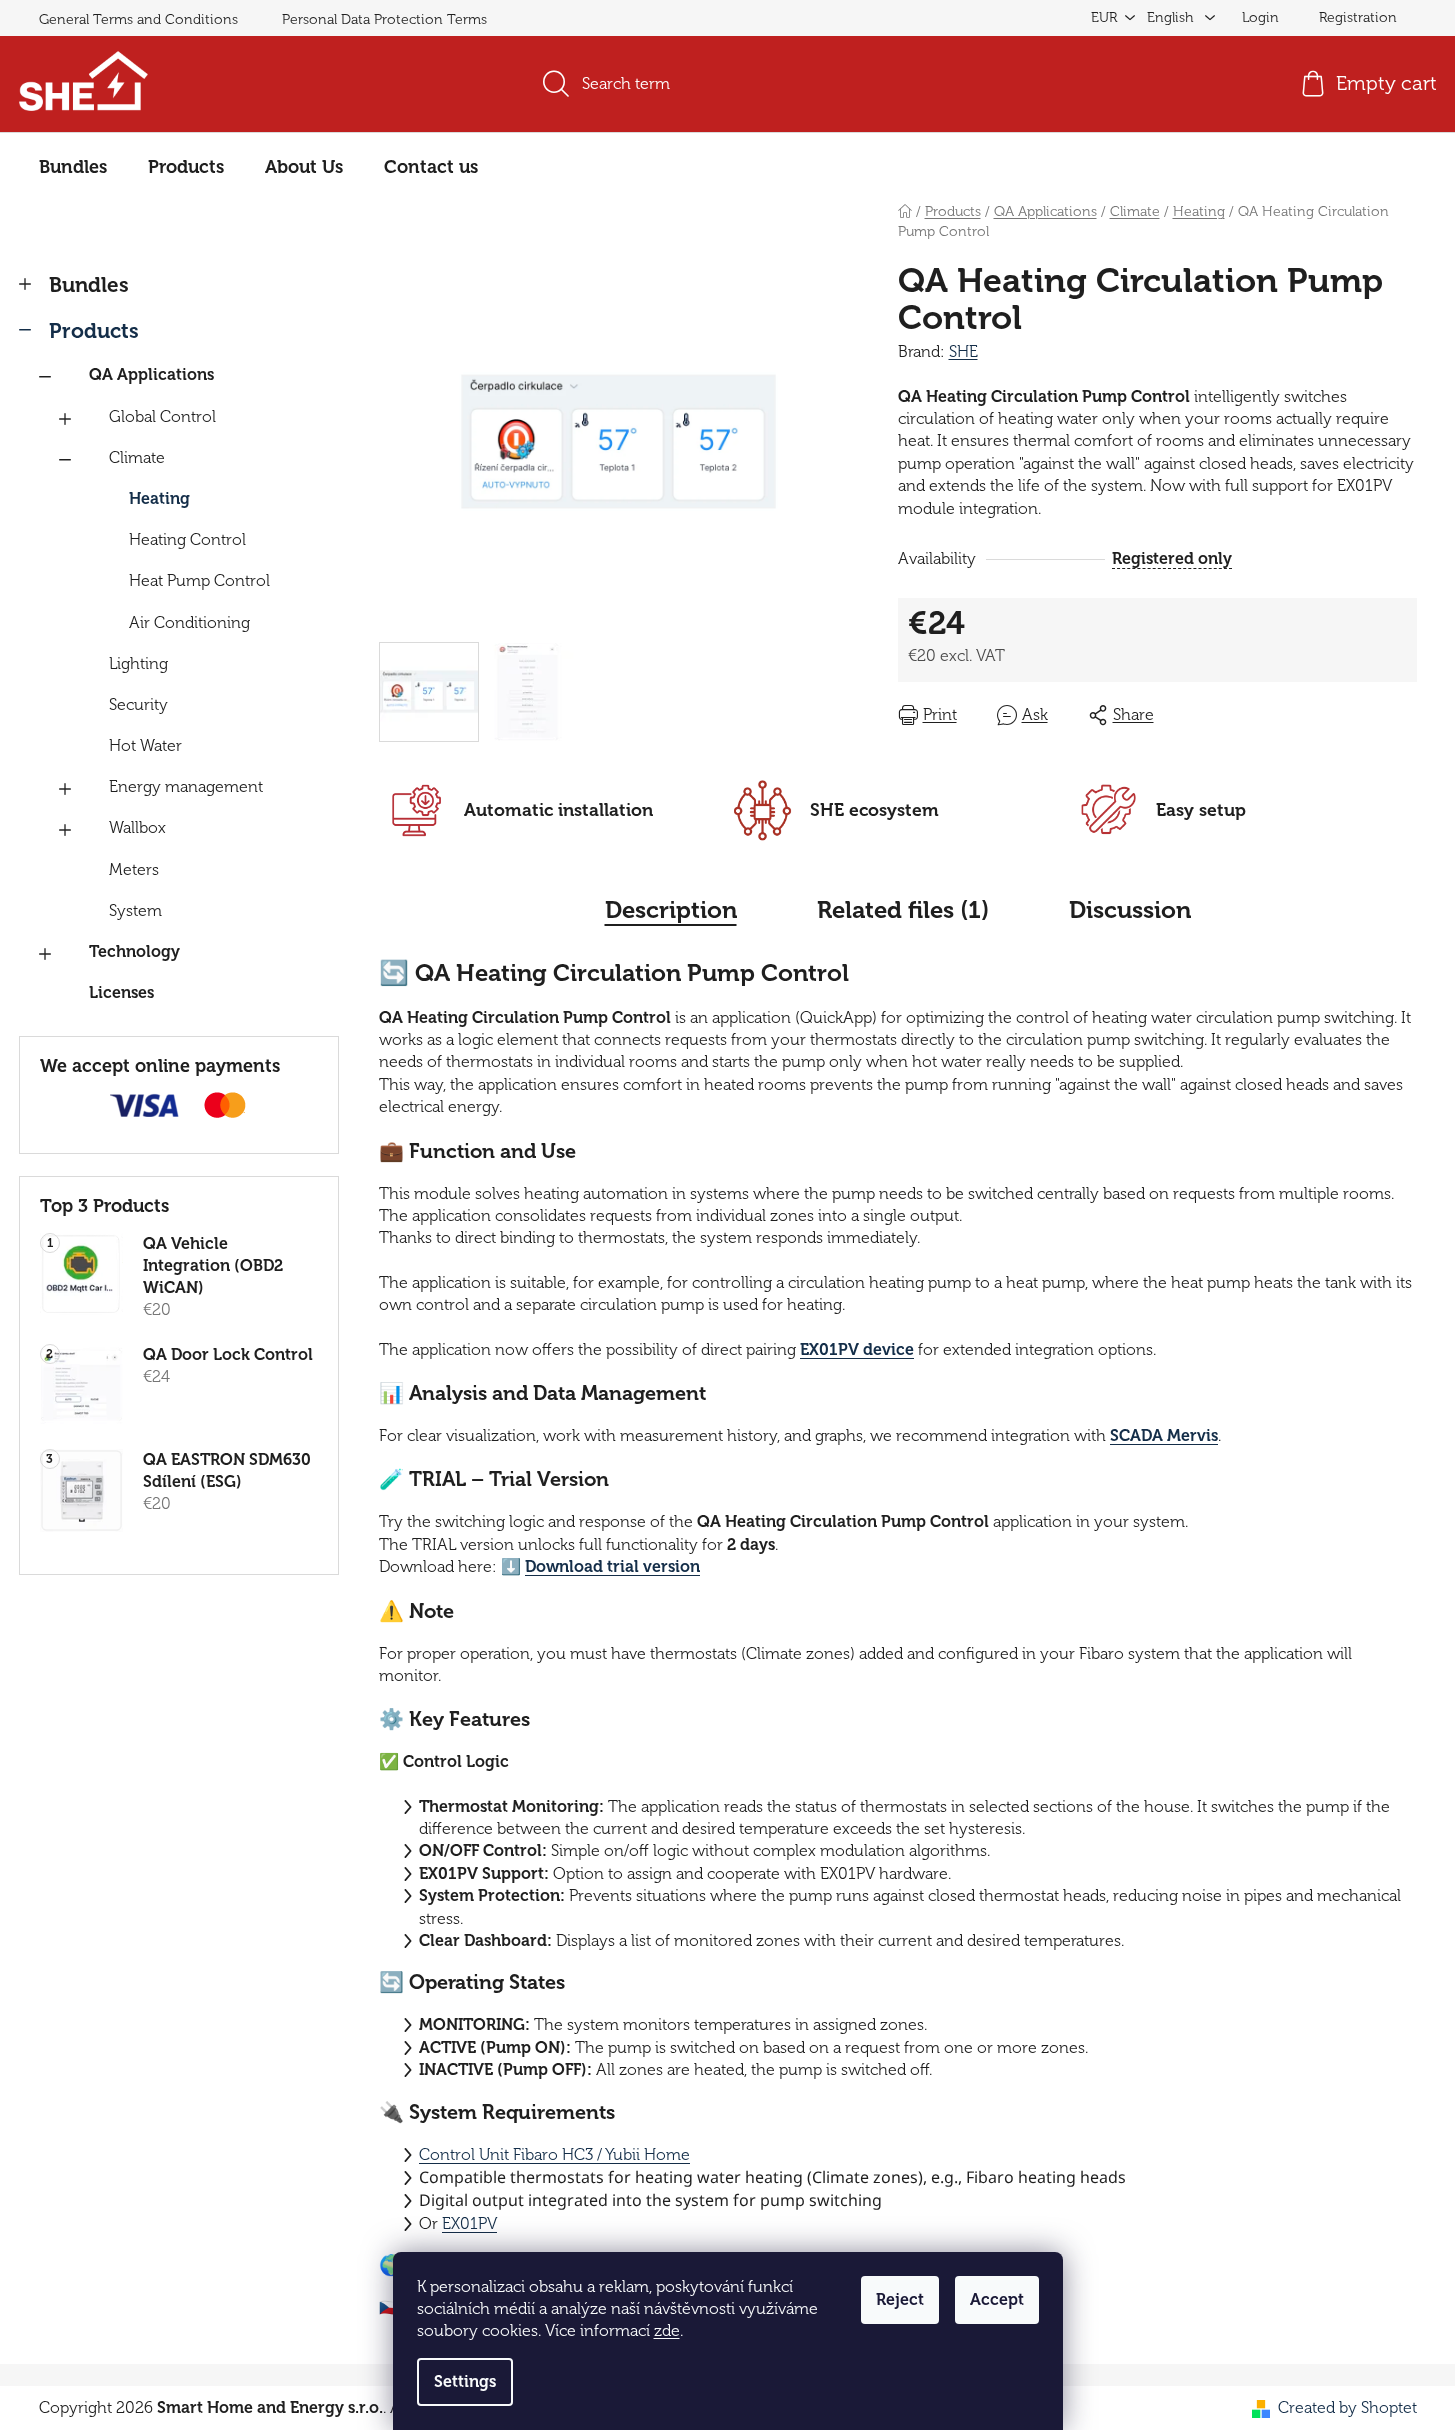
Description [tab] (671, 910)
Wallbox (137, 828)
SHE (963, 352)
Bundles (89, 285)
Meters (134, 870)
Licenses (121, 993)
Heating (159, 499)
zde (667, 2331)
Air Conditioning (189, 623)
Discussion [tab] (1130, 910)
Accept (997, 2300)
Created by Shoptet (1347, 2408)
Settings (465, 2382)
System (135, 911)
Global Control (162, 417)
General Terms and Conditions (138, 19)
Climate (137, 458)
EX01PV (469, 2224)
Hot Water (145, 746)
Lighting (138, 664)
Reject (900, 2300)
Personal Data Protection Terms (384, 19)
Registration (1358, 17)
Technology (134, 952)
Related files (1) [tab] (903, 910)
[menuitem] (73, 167)
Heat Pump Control (199, 581)
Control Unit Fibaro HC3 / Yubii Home (554, 2155)
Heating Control (187, 540)
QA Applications (151, 375)
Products (94, 331)
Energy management (186, 787)
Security (138, 705)
